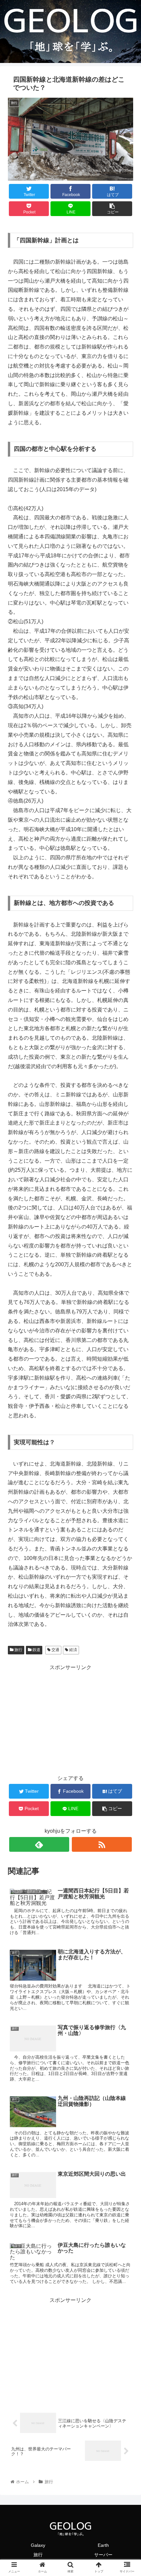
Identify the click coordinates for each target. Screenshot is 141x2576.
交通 (55, 1650)
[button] (127, 1336)
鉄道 (36, 1650)
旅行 (18, 1650)
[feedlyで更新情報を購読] (39, 1844)
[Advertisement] (70, 1718)
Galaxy (38, 2545)
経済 (73, 1650)
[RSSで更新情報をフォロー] (102, 1844)
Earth (103, 2545)
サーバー (103, 2555)
